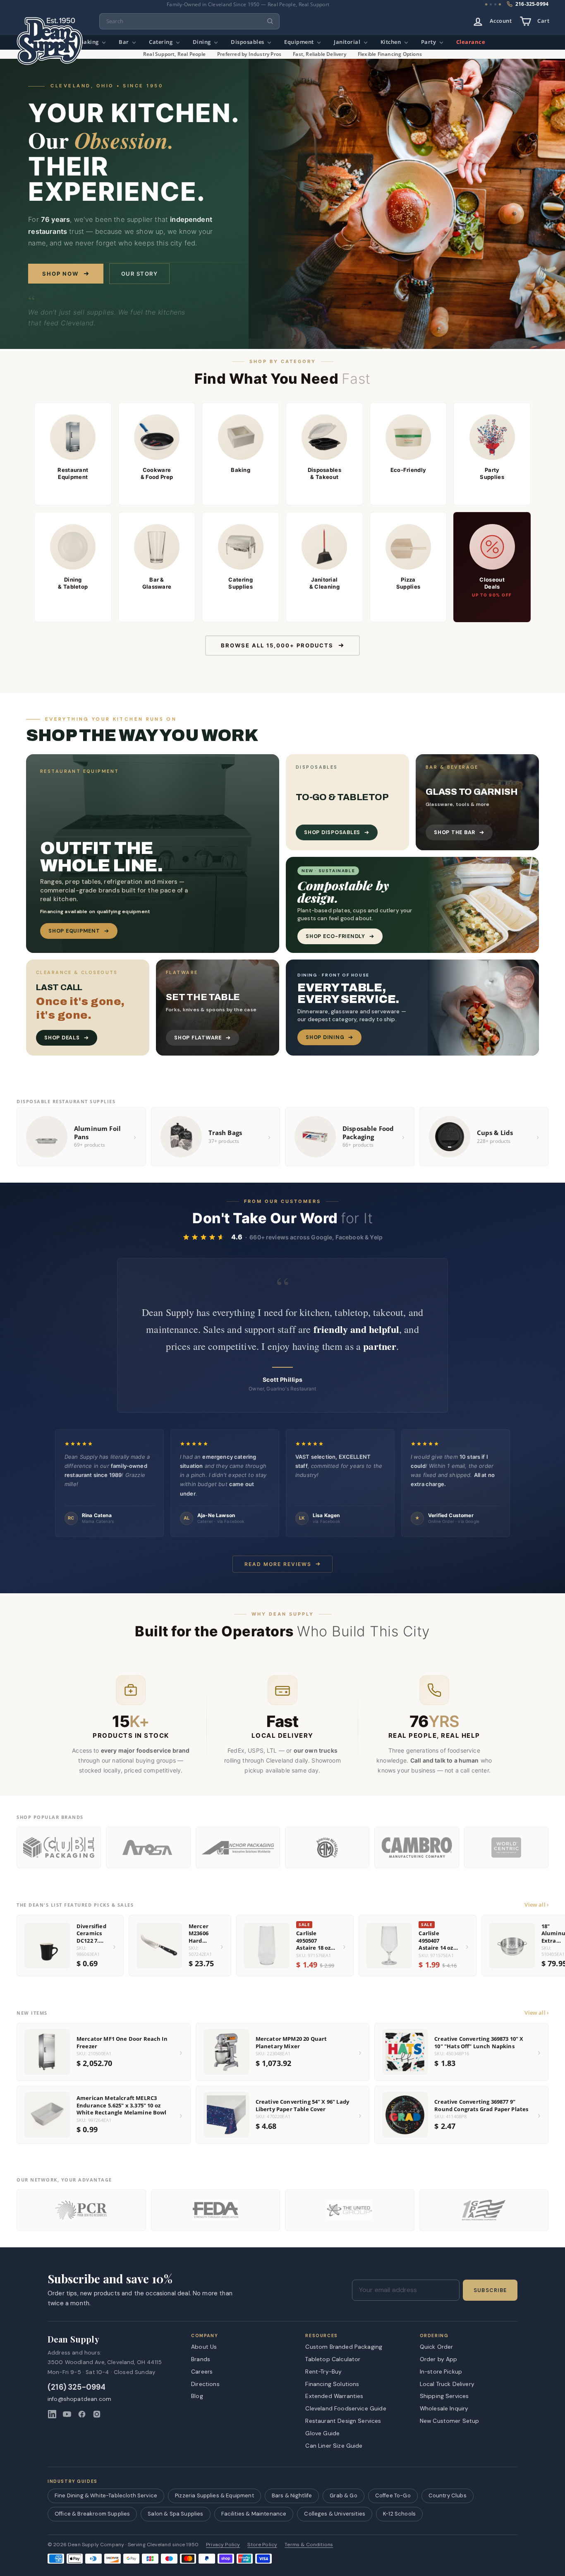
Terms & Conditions (309, 2545)
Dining (203, 42)
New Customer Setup (450, 2421)
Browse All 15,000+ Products (277, 645)
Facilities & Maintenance (254, 2514)
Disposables (248, 42)
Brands (201, 2359)
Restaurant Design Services (343, 2421)
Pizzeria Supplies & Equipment (214, 2495)
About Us (204, 2347)
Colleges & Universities (335, 2514)
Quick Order (437, 2347)
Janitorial (348, 42)
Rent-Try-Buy (323, 2372)
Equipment (300, 42)
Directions (205, 2384)
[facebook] (82, 2414)
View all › (536, 1905)
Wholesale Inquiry (444, 2408)
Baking (90, 42)
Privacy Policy (223, 2545)
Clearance (471, 42)
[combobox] (189, 21)
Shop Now (60, 274)
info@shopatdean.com (79, 2399)
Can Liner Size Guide (334, 2446)
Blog (197, 2396)
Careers (202, 2372)
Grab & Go (343, 2495)
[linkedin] (52, 2414)
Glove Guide (322, 2433)
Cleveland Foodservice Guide (346, 2408)
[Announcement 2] (491, 4)
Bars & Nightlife (292, 2495)
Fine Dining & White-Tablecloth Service (106, 2495)
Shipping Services (444, 2396)
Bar (124, 42)
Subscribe (490, 2290)
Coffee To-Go (393, 2495)
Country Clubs (448, 2495)
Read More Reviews (278, 1564)
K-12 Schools (399, 2514)
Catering (162, 42)
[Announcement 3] (495, 4)
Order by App (439, 2359)
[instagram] (97, 2414)
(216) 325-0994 (77, 2387)
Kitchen (391, 42)
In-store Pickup (441, 2372)
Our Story (140, 274)
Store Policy (262, 2545)
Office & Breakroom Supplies (92, 2514)
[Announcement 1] (486, 5)
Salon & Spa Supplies (175, 2514)
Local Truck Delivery (447, 2384)
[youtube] (67, 2414)
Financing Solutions (332, 2384)
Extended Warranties (334, 2396)
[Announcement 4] (500, 4)
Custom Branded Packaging (344, 2347)
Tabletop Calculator (333, 2359)
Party (429, 42)
